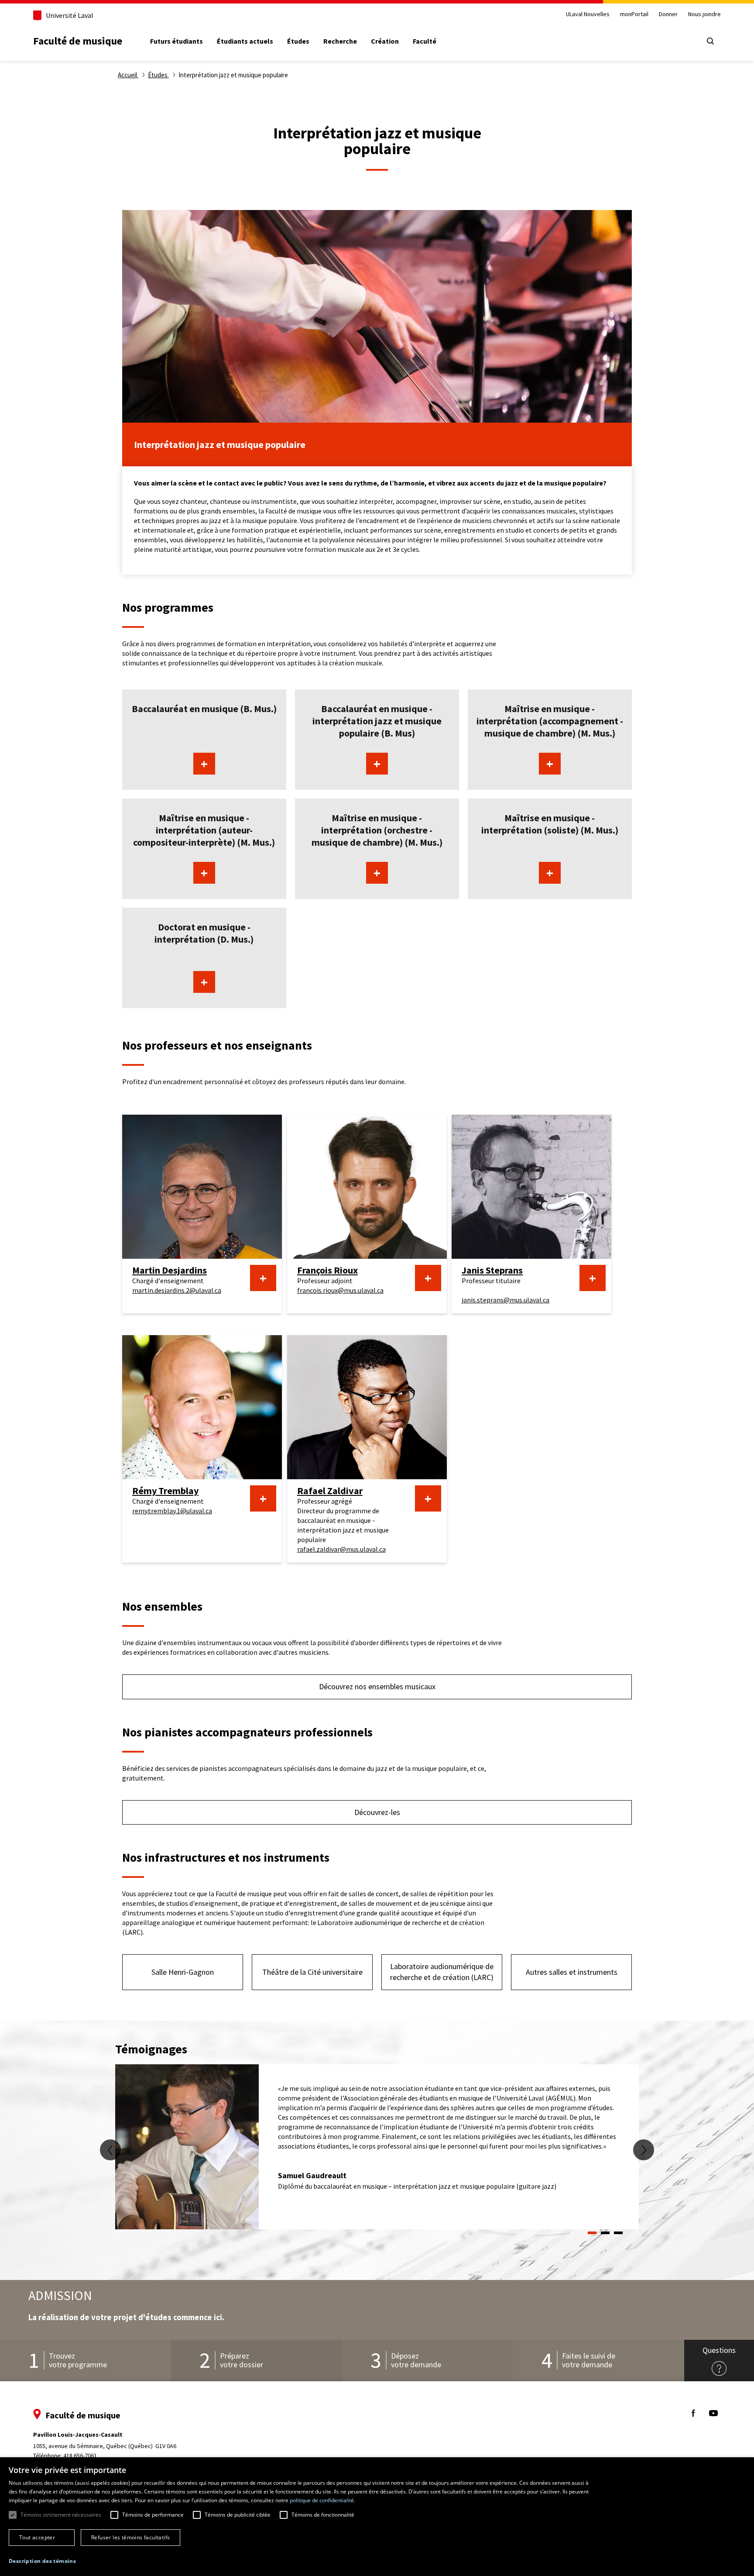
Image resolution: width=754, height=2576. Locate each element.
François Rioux (327, 1270)
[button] (42, 2561)
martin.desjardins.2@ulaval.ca (177, 1290)
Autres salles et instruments (572, 1972)
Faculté (425, 41)
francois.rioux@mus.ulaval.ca (340, 1290)
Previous (110, 2150)
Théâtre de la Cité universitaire (312, 1972)
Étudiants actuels (245, 41)
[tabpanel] (377, 2147)
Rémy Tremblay (165, 1491)
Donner (668, 14)
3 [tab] (618, 2233)
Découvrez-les (377, 1812)
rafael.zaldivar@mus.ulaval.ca (341, 1549)
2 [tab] (605, 2233)
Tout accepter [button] (37, 2537)
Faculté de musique (78, 41)
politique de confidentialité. (322, 2500)
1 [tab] (592, 2233)
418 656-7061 (80, 2455)
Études (298, 41)
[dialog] (377, 2517)
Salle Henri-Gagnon (183, 1972)
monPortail (634, 14)
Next (644, 2150)
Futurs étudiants (177, 41)
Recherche (340, 41)
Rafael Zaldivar (330, 1491)
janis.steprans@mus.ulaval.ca (506, 1300)
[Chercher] (710, 41)
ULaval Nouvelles (588, 14)
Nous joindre (704, 14)
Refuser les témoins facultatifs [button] (130, 2537)
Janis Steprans (492, 1270)
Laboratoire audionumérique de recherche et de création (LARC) (442, 1972)
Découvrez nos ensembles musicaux (377, 1686)
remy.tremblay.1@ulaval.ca (172, 1511)
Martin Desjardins (170, 1270)
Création (385, 41)
